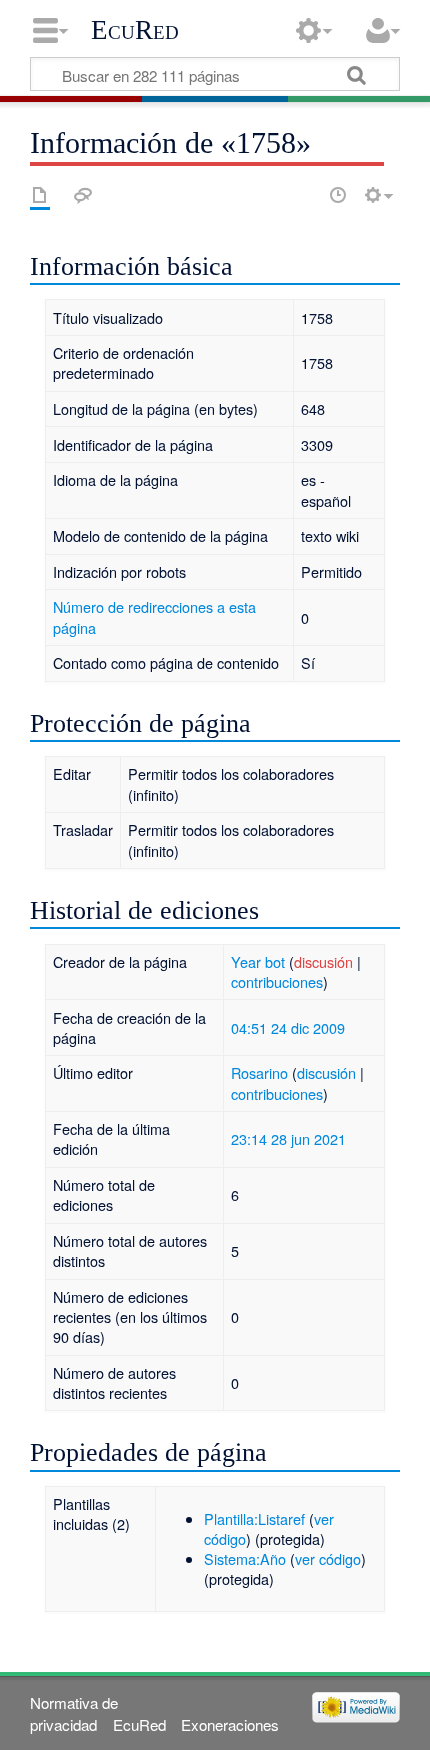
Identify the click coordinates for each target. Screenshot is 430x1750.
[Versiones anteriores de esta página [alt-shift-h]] (338, 195)
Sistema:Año (245, 1558)
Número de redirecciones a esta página (154, 616)
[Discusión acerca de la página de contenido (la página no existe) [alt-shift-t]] (83, 195)
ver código (328, 1558)
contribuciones (277, 981)
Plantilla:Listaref (254, 1518)
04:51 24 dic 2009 (288, 1027)
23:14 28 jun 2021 (288, 1138)
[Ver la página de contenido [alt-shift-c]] (40, 195)
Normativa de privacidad (74, 1713)
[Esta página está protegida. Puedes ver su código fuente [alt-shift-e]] (303, 195)
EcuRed (135, 30)
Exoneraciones (230, 1724)
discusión (323, 961)
